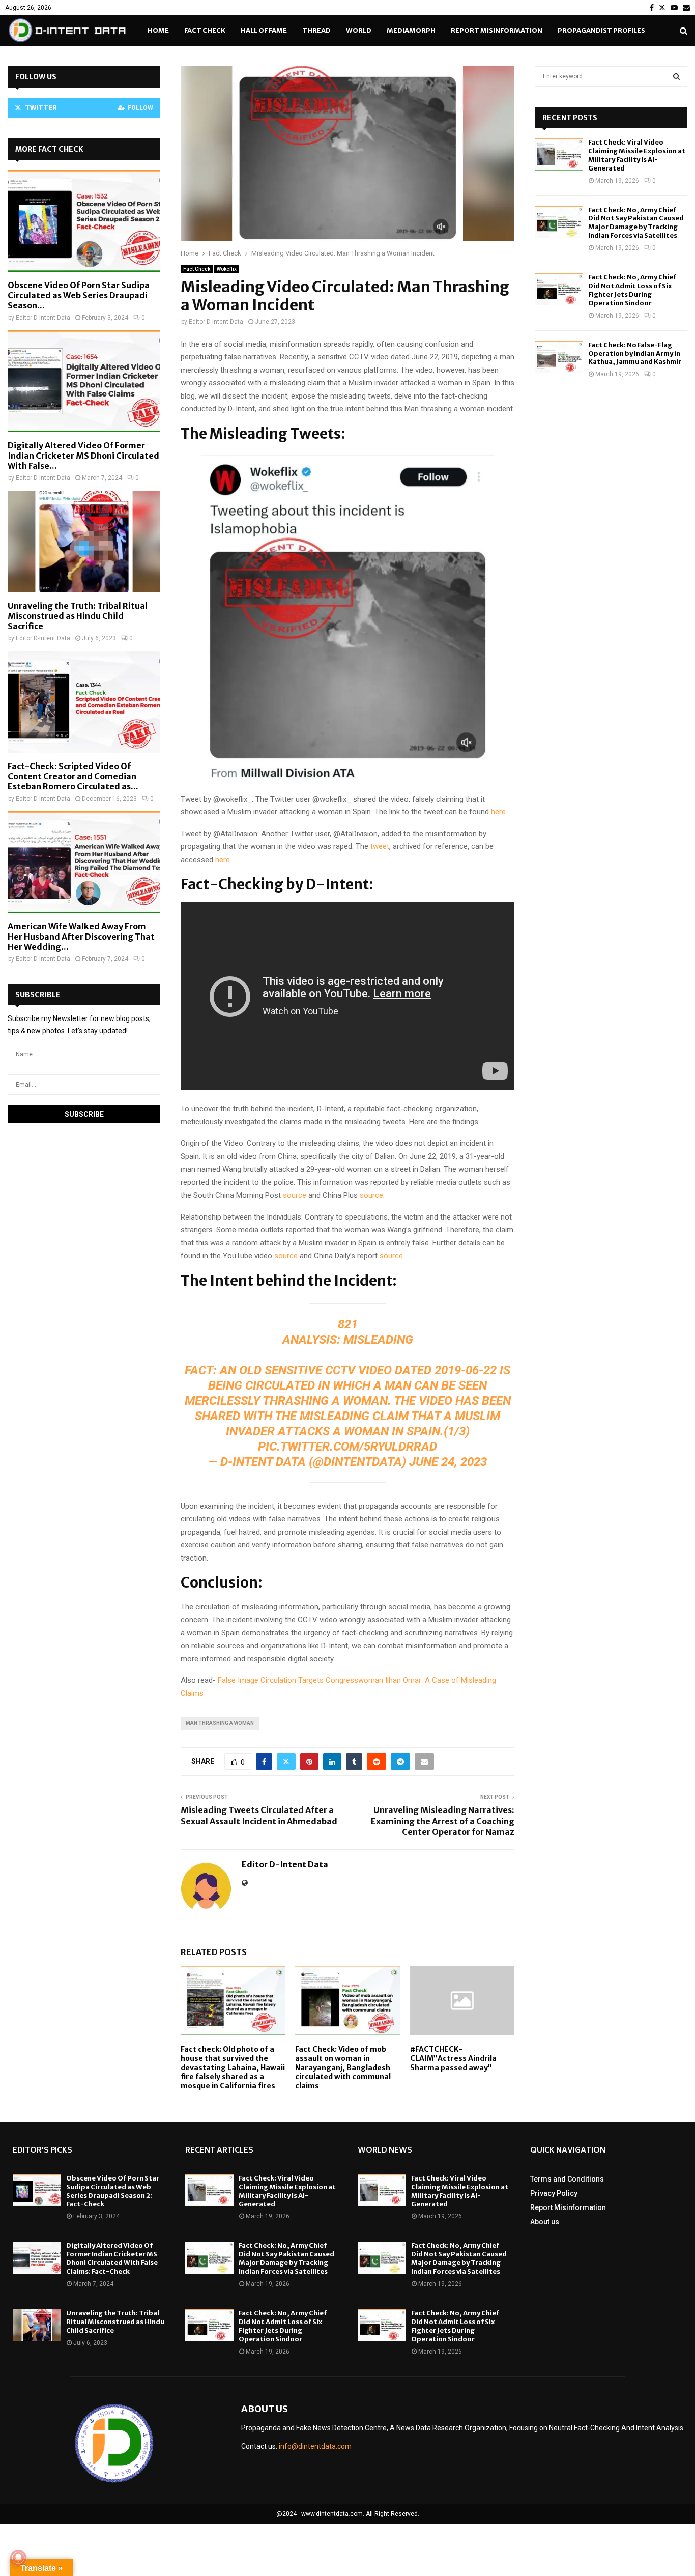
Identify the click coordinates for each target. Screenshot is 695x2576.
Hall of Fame (264, 30)
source (294, 1195)
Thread (316, 30)
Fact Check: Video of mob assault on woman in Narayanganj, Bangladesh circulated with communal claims (343, 2068)
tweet (380, 846)
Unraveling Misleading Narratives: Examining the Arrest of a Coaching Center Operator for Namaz (443, 1821)
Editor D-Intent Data (216, 322)
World (359, 30)
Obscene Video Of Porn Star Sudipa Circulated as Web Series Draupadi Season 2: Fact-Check (113, 2191)
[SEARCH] (676, 76)
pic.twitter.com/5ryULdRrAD (347, 1447)
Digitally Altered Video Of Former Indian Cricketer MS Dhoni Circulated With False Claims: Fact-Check (112, 2258)
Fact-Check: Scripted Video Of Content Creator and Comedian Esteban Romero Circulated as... (73, 776)
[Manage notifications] (18, 2558)
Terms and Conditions (567, 2179)
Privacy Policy (554, 2193)
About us (545, 2222)
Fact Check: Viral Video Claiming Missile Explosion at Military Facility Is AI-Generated (637, 155)
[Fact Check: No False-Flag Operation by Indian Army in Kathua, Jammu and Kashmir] (559, 357)
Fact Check (205, 30)
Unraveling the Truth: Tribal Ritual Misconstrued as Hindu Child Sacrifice (78, 616)
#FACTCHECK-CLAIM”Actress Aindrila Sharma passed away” (453, 2058)
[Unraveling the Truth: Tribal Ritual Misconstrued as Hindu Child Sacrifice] (84, 542)
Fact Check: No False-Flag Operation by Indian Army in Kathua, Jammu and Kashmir (635, 353)
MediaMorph (411, 30)
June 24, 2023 (448, 1462)
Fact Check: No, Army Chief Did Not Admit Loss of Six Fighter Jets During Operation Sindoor (632, 290)
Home (158, 30)
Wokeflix (227, 269)
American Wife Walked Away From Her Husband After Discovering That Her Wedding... (81, 937)
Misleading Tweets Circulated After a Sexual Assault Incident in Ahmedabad (259, 1815)
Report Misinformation (497, 30)
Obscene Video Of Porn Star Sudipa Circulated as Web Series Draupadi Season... (79, 295)
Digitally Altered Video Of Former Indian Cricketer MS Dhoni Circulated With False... (83, 456)
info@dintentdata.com (315, 2446)
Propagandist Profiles (601, 30)
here (497, 812)
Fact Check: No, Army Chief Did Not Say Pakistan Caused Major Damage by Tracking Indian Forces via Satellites (636, 223)
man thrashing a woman (220, 1723)
